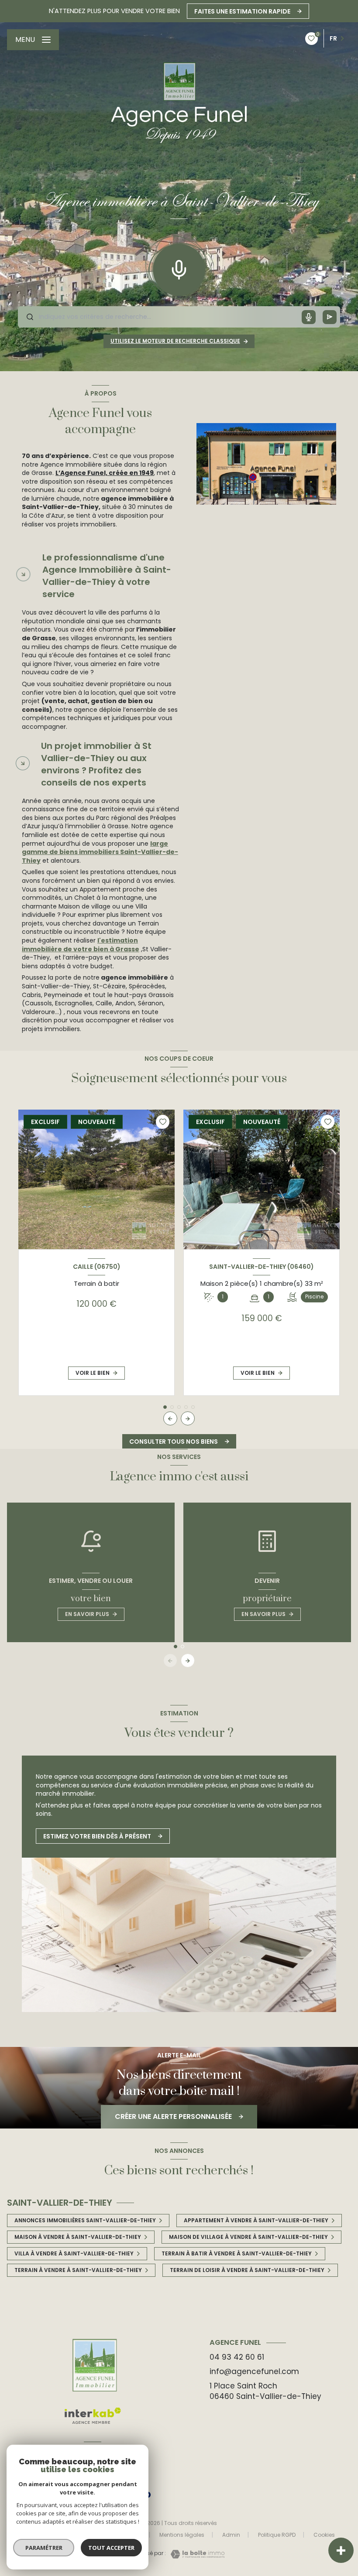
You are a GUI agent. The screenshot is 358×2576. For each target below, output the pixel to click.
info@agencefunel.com (254, 2371)
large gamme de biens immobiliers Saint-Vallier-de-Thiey (100, 852)
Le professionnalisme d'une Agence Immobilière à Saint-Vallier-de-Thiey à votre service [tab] (107, 576)
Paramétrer (44, 2548)
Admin (231, 2535)
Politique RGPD (277, 2535)
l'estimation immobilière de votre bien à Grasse (81, 945)
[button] (188, 1418)
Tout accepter (111, 2548)
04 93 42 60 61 (237, 2357)
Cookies (324, 2535)
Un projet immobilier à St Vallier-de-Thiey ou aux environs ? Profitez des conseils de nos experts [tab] (96, 764)
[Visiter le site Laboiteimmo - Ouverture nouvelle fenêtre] (195, 2554)
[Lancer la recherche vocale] (179, 268)
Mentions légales (182, 2535)
